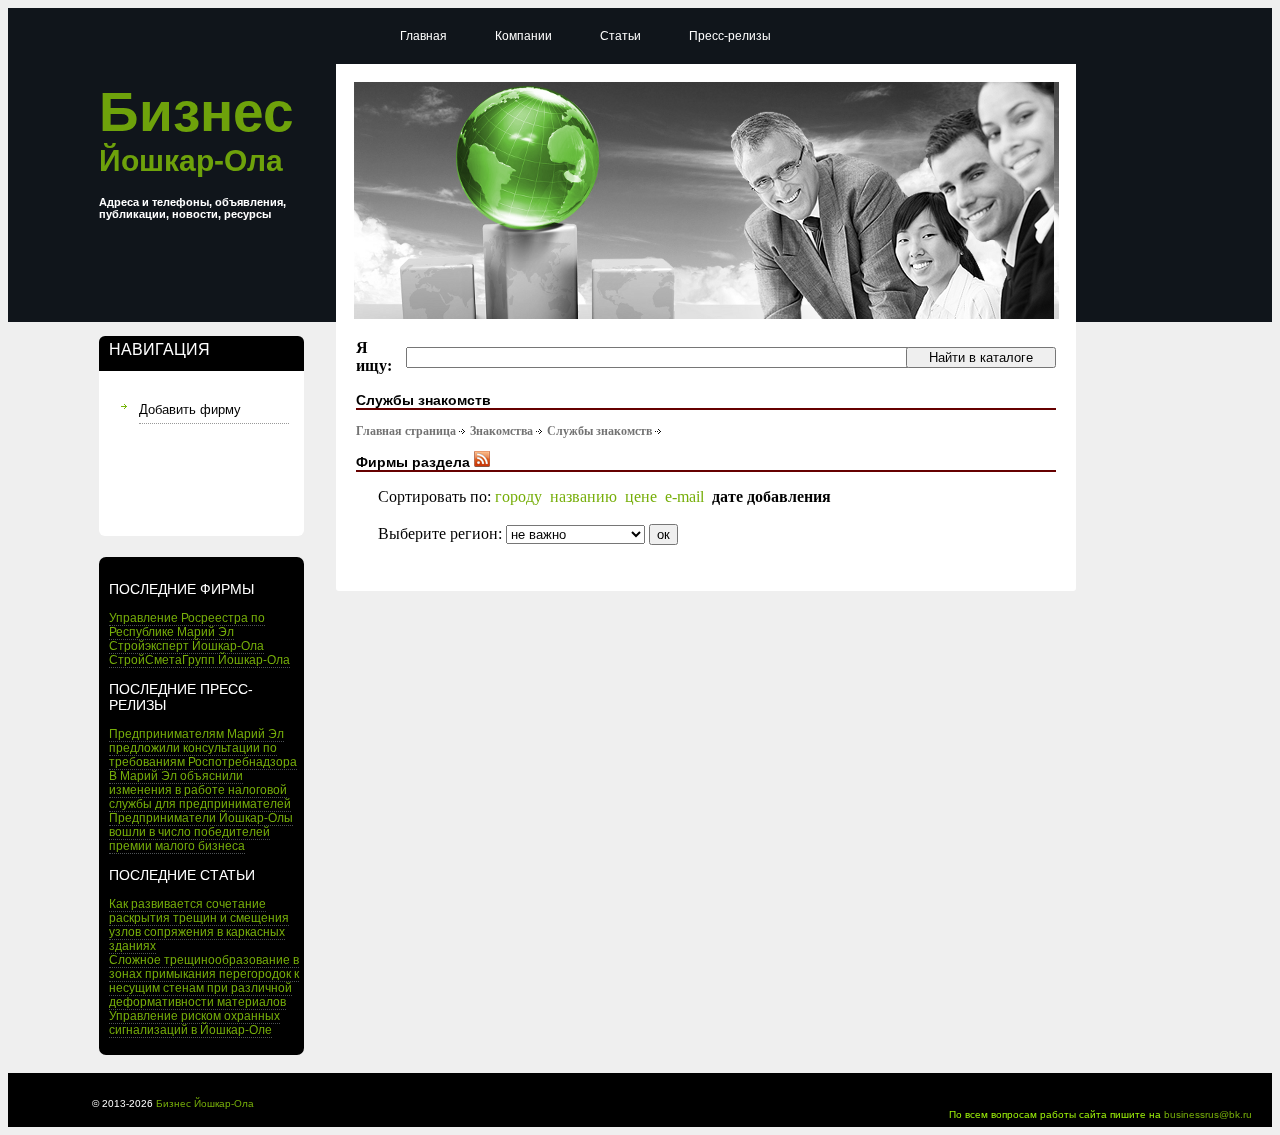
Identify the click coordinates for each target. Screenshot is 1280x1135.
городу (518, 496)
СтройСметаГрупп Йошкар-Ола (199, 660)
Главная (423, 36)
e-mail (684, 496)
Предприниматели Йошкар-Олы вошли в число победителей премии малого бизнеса (201, 832)
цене (641, 496)
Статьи (620, 36)
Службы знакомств (599, 431)
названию (583, 496)
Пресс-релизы (730, 36)
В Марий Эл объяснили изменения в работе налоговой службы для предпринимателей (200, 790)
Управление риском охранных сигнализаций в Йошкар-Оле (194, 1023)
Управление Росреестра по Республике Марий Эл (187, 625)
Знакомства (501, 431)
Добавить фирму (190, 409)
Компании (523, 36)
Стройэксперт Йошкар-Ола (186, 646)
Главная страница (406, 431)
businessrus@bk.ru (1208, 1114)
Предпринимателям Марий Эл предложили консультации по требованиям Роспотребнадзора (203, 748)
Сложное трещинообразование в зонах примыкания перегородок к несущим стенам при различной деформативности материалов (204, 981)
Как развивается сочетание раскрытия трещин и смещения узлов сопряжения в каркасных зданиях (199, 925)
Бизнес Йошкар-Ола (205, 1103)
